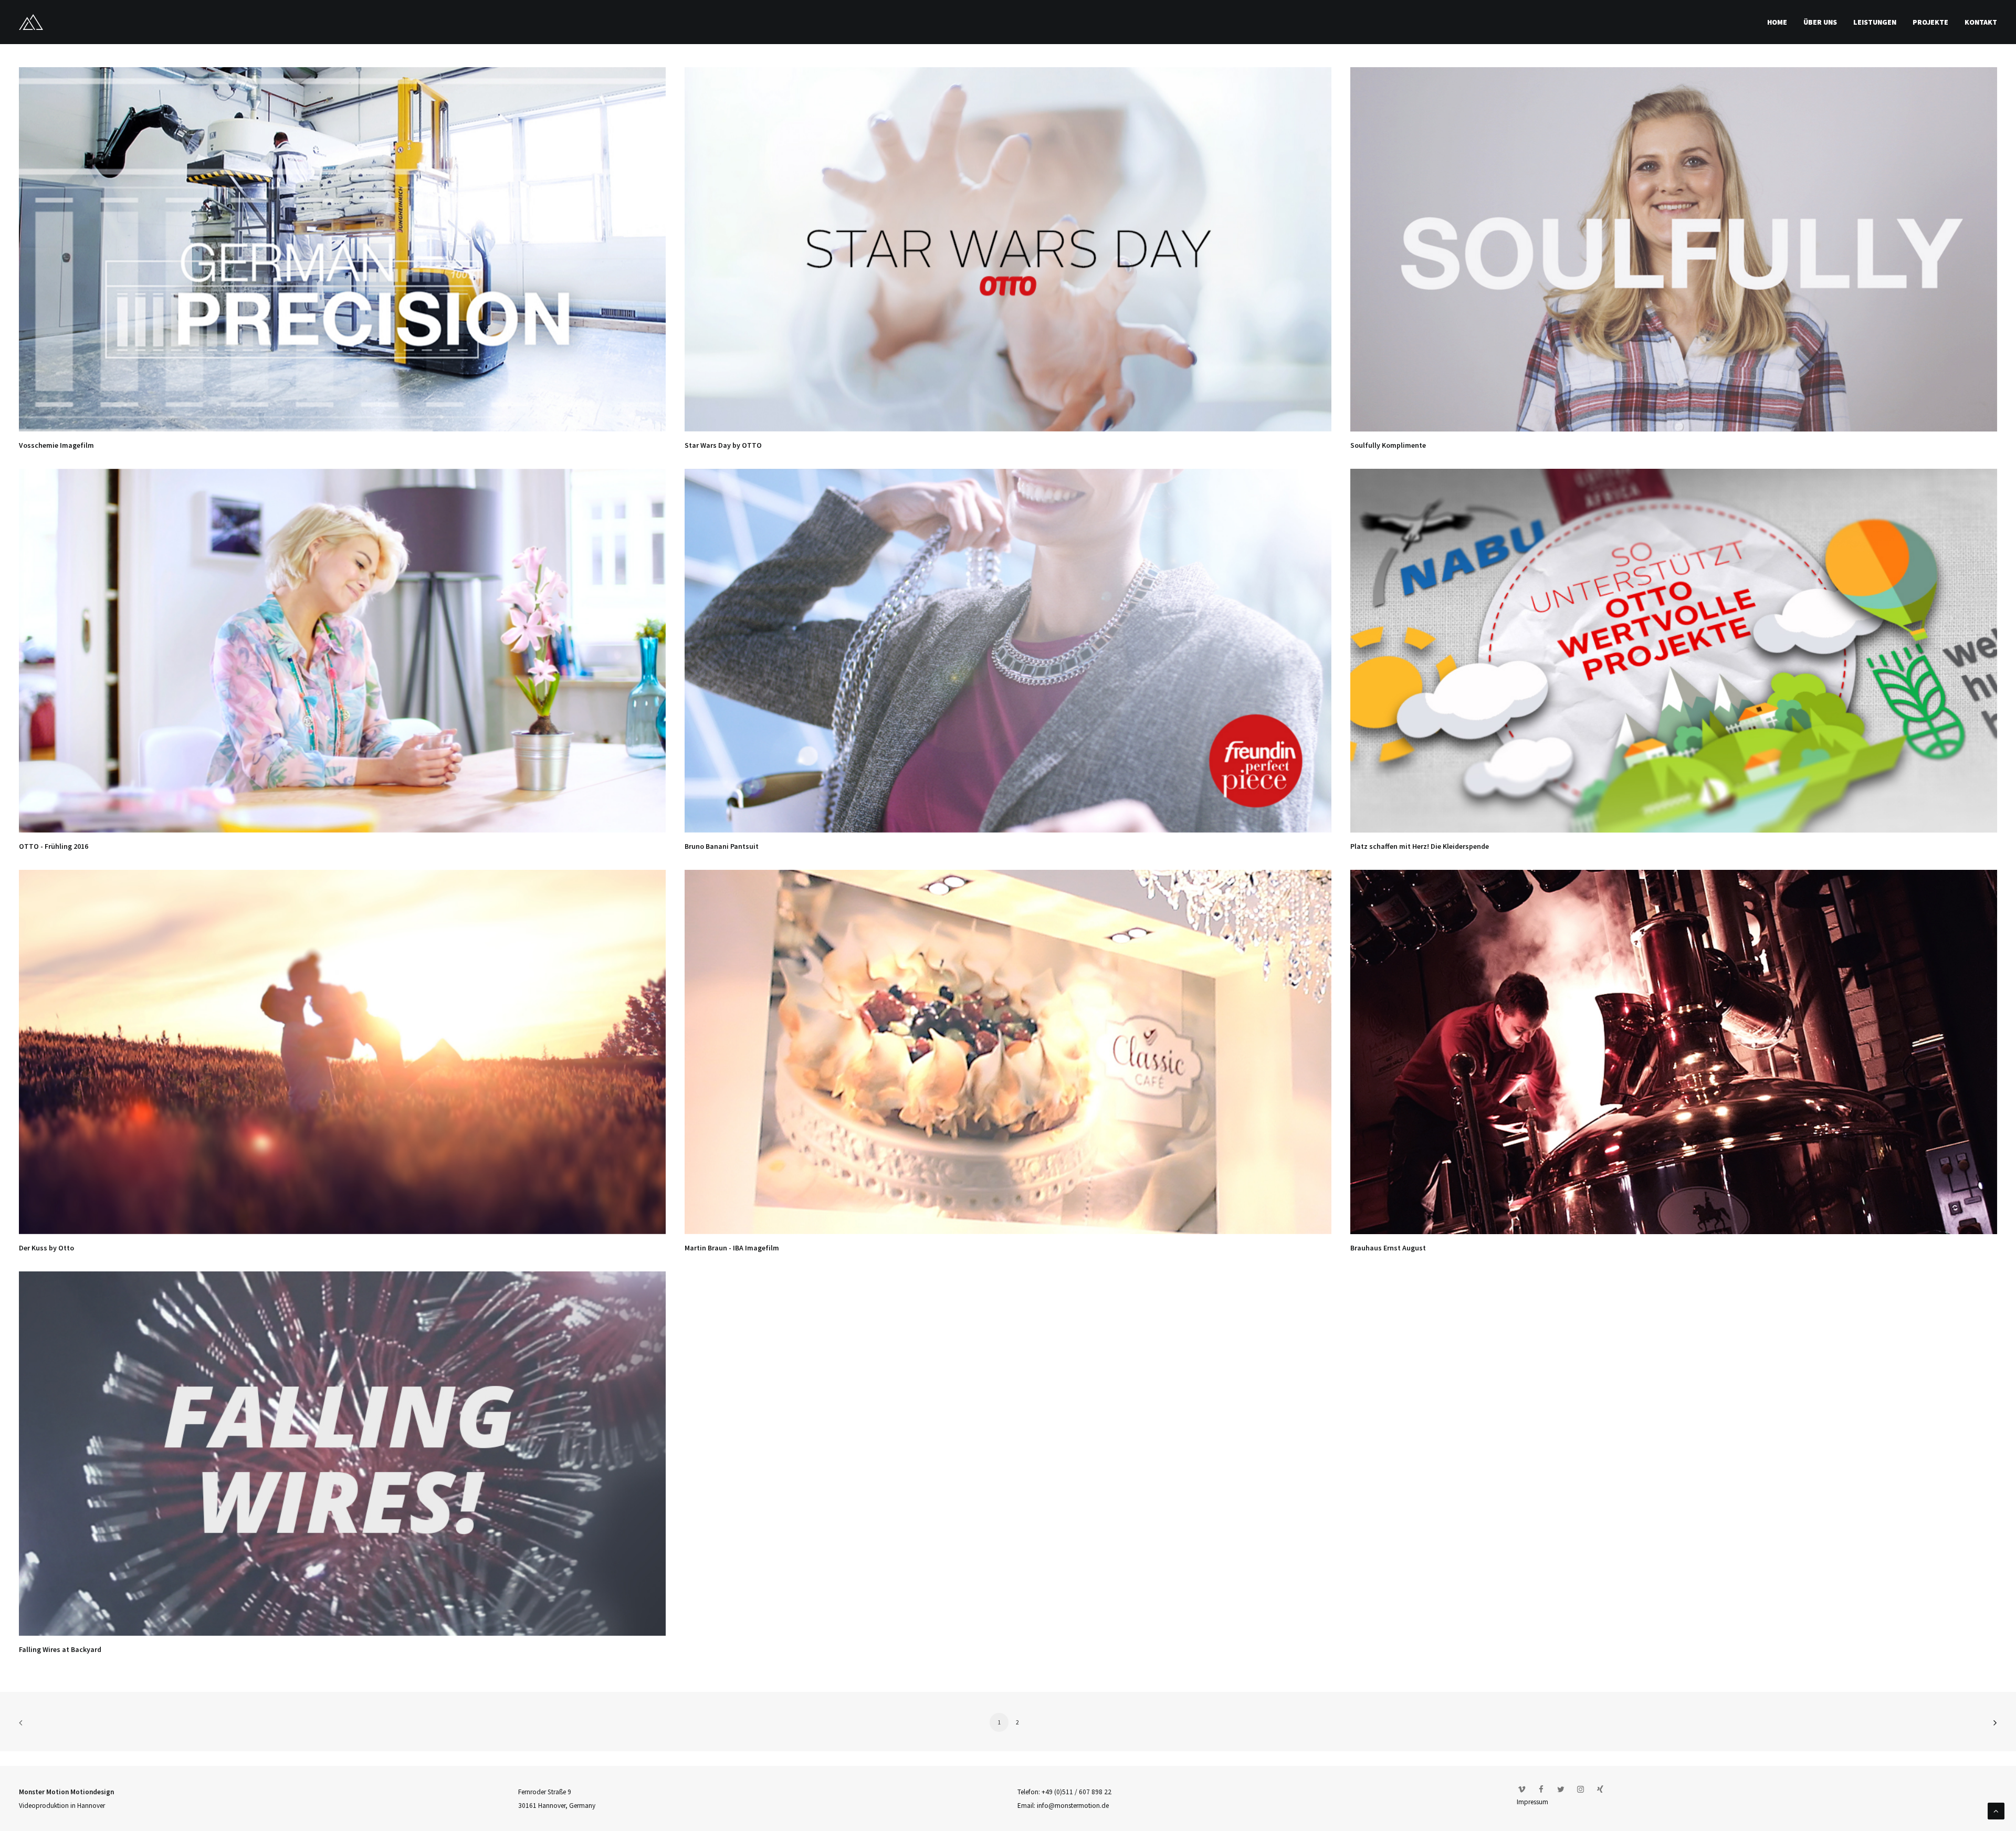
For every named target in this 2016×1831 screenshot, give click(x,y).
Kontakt (1981, 22)
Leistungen (1875, 22)
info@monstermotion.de (1073, 1806)
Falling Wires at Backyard (60, 1649)
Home (1777, 22)
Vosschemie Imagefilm (56, 445)
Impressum (1532, 1802)
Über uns (1820, 22)
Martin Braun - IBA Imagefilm (732, 1248)
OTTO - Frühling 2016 (54, 846)
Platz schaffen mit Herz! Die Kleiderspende (1420, 846)
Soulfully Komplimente (1388, 445)
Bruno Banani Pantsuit (722, 846)
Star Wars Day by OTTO (723, 445)
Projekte (1930, 22)
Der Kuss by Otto (46, 1248)
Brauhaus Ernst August (1388, 1248)
